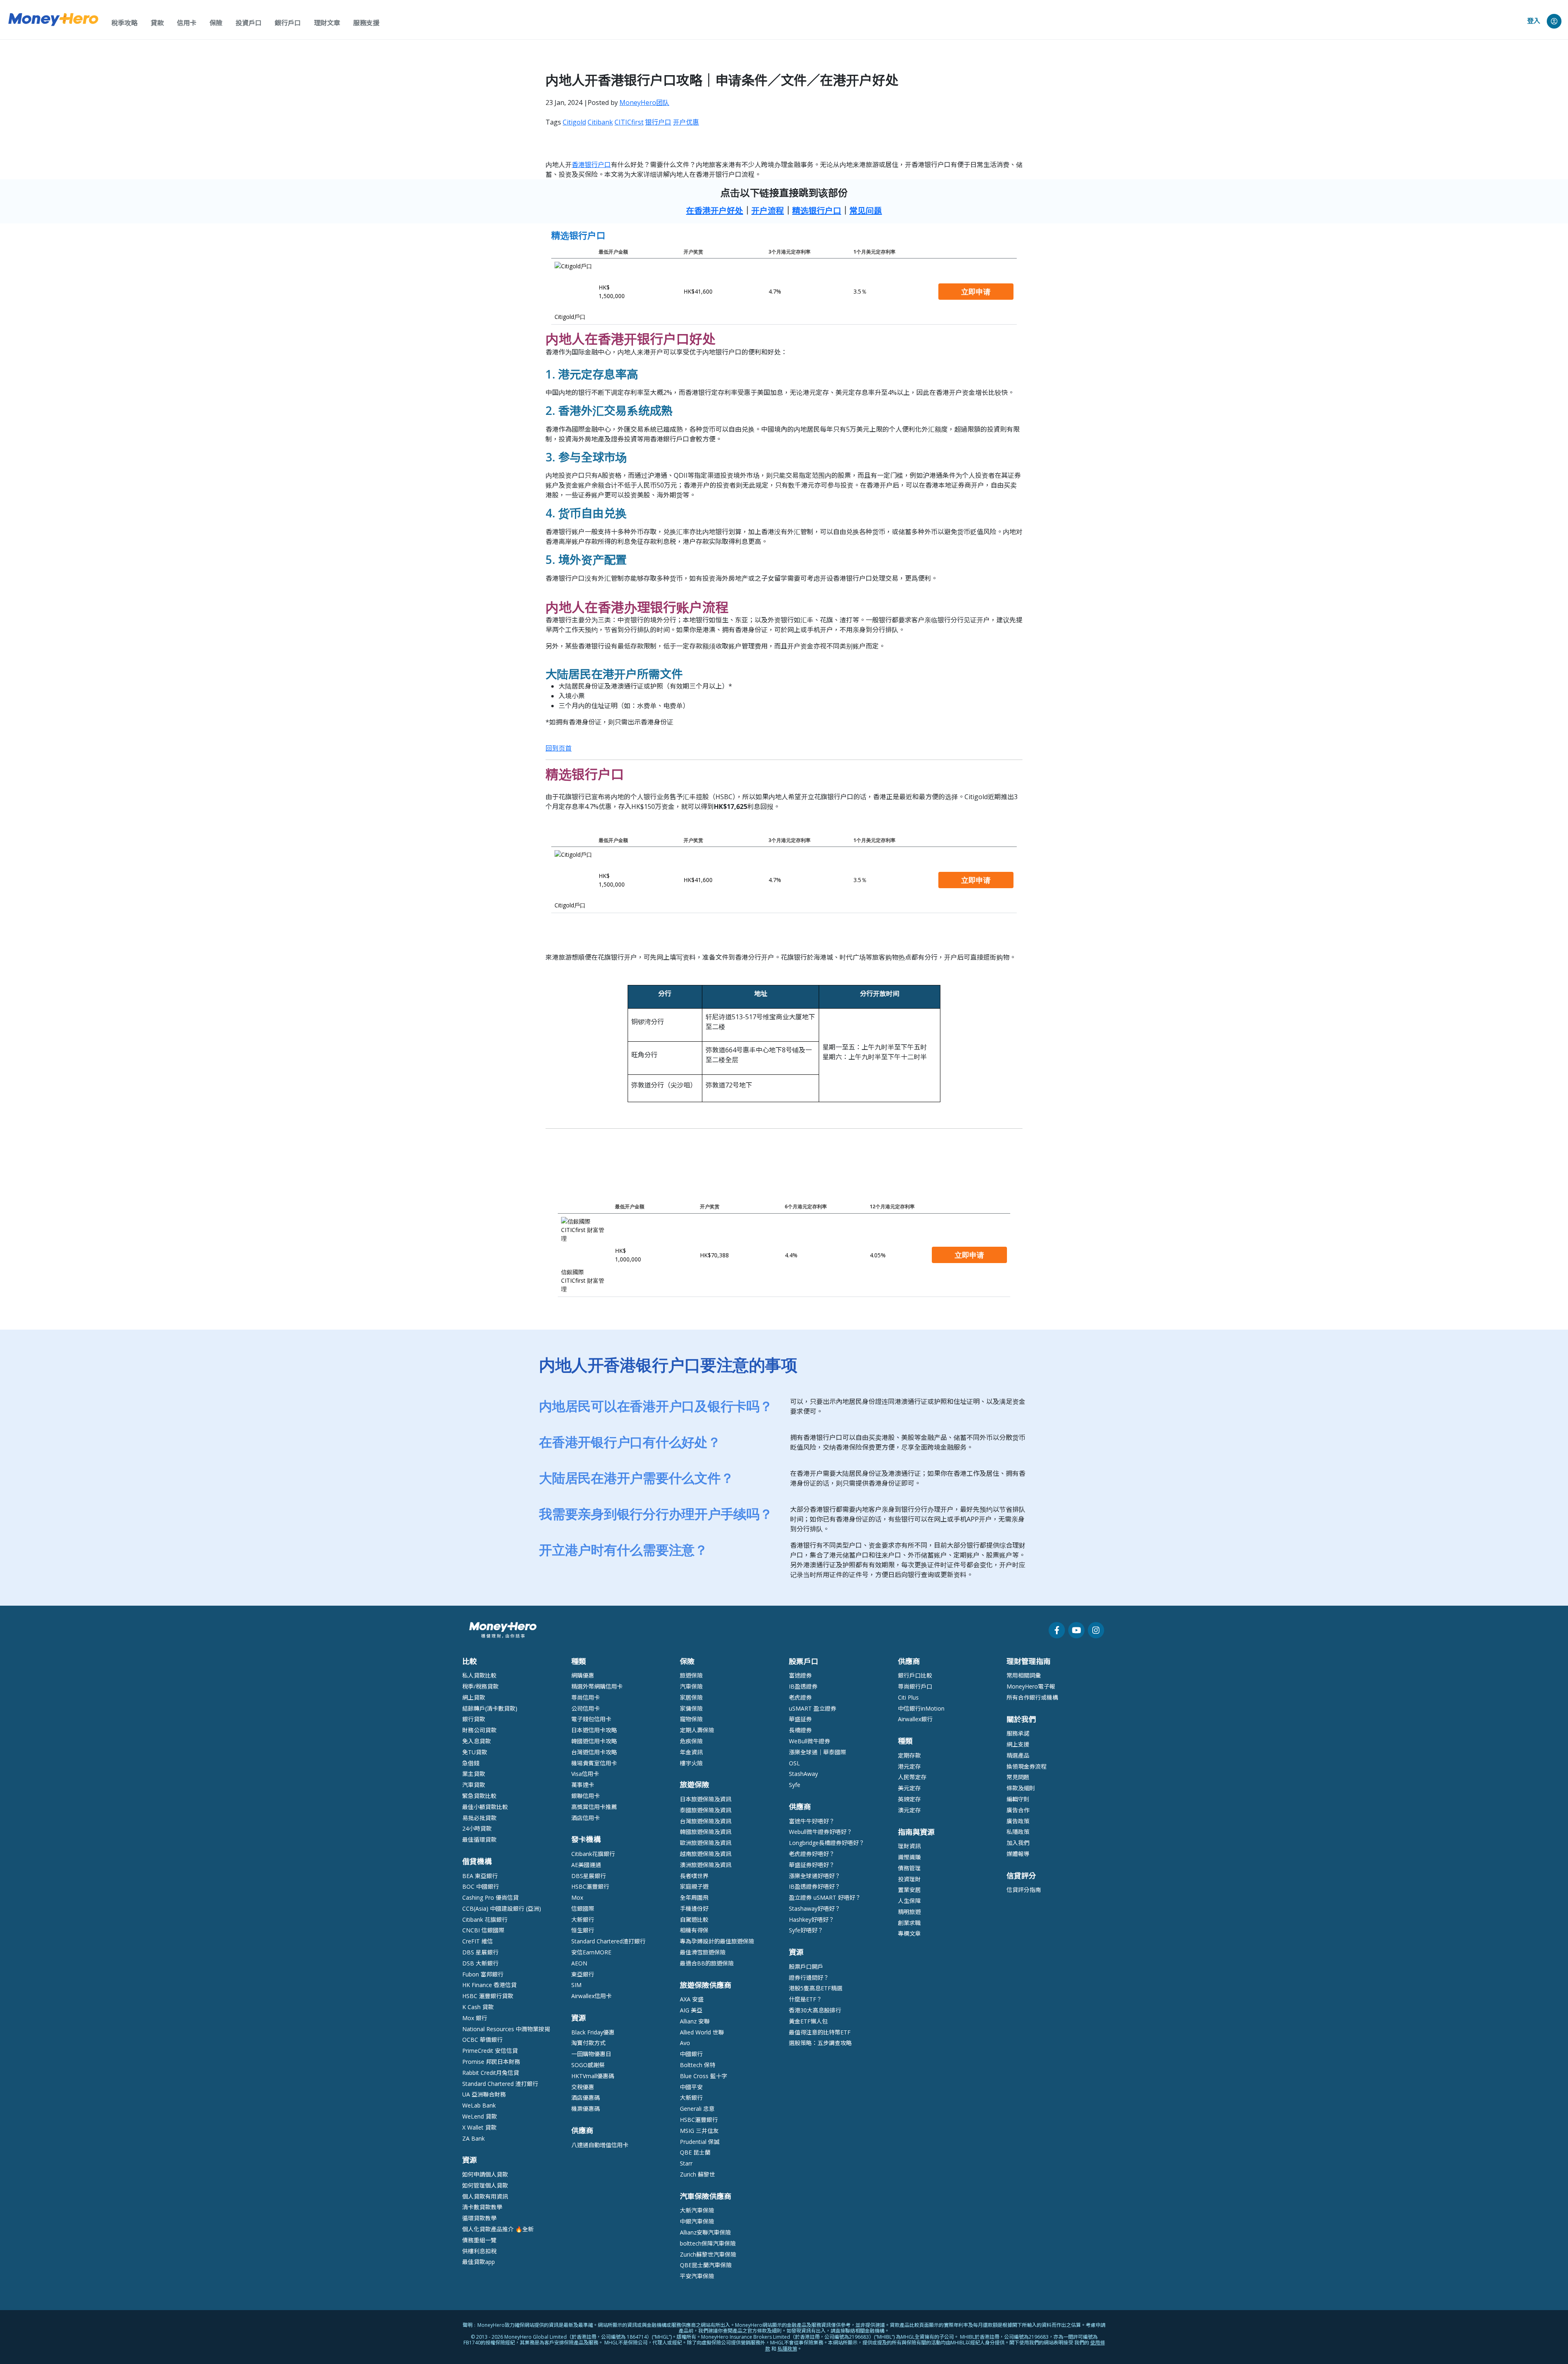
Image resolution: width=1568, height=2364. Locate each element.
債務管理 (909, 1868)
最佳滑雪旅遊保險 (703, 1952)
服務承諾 (1018, 1733)
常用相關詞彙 (1024, 1675)
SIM (576, 1985)
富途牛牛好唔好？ (812, 1821)
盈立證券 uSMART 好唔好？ (825, 1897)
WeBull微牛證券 (810, 1741)
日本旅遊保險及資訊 (706, 1799)
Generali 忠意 (697, 2109)
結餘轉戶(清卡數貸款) (490, 1708)
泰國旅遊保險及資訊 (706, 1810)
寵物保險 (691, 1719)
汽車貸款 (474, 1785)
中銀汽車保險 (697, 2221)
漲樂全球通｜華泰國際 (817, 1752)
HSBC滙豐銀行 (590, 1886)
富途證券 (800, 1675)
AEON (579, 1963)
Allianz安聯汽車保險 (705, 2232)
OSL (794, 1763)
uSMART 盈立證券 (813, 1708)
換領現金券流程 (1027, 1766)
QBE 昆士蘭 (695, 2152)
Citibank (600, 122)
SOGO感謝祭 (588, 2065)
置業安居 (909, 1890)
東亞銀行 (583, 1974)
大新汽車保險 (697, 2210)
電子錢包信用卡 (591, 1719)
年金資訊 (691, 1752)
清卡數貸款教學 (482, 2207)
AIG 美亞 (691, 2010)
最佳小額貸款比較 (485, 1807)
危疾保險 (691, 1741)
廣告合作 (1018, 1810)
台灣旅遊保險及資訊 (706, 1821)
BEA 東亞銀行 (480, 1876)
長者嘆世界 (694, 1876)
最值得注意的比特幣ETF (820, 2032)
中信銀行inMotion (921, 1708)
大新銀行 (583, 1919)
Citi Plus (908, 1697)
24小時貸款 (477, 1828)
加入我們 (1018, 1843)
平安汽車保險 (697, 2276)
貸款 (157, 23)
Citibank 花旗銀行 (485, 1919)
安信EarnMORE (591, 1952)
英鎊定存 (909, 1799)
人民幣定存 (912, 1777)
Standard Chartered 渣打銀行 (500, 2084)
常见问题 (866, 211)
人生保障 (909, 1901)
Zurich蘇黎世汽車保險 (708, 2254)
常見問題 (1018, 1777)
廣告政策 (1018, 1821)
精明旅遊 (909, 1912)
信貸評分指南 (1024, 1890)
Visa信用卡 (585, 1774)
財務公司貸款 (479, 1730)
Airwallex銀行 (915, 1719)
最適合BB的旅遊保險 (707, 1963)
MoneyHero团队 (644, 102)
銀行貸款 (474, 1719)
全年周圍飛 (694, 1897)
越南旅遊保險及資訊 (706, 1854)
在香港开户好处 (715, 211)
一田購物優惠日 (591, 2054)
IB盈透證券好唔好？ (815, 1886)
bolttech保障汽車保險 (708, 2243)
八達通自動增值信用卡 (600, 2145)
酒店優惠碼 (586, 2098)
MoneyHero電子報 (1031, 1686)
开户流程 (768, 211)
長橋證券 (800, 1730)
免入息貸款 (477, 1741)
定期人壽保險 (697, 1730)
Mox (577, 1897)
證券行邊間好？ (809, 1977)
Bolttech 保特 (698, 2065)
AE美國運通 (586, 1865)
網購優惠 (583, 1675)
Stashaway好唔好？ (815, 1908)
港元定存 (909, 1766)
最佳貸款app (479, 2262)
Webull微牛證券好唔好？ (821, 1832)
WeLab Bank (479, 2105)
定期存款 (909, 1755)
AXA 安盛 (692, 1999)
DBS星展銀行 (589, 1876)
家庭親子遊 (694, 1886)
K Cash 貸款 (478, 2007)
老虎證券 (800, 1697)
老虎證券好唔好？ (812, 1854)
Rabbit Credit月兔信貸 (491, 2073)
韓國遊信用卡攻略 (594, 1741)
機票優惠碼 (586, 2109)
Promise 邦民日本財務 (491, 2062)
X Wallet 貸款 (479, 2127)
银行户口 (658, 122)
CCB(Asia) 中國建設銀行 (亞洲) (502, 1908)
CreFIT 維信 (478, 1941)
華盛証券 (800, 1719)
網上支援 (1018, 1744)
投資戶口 (249, 23)
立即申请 (976, 292)
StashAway (803, 1774)
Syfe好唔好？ (806, 1930)
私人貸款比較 (479, 1675)
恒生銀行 (583, 1930)
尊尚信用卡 (586, 1697)
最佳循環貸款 (479, 1839)
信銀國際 (583, 1908)
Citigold (574, 122)
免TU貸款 (475, 1752)
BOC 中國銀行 (481, 1886)
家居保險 (691, 1697)
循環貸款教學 (479, 2218)
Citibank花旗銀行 (593, 1854)
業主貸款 (474, 1774)
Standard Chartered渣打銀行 (608, 1941)
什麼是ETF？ (805, 1999)
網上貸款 (474, 1697)
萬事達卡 (583, 1785)
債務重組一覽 (479, 2240)
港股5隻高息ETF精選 (816, 1988)
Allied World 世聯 (702, 2032)
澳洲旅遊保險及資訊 (706, 1865)
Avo (685, 2043)
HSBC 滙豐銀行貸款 (488, 1996)
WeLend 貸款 (480, 2116)
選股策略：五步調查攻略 (820, 2043)
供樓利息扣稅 (479, 2251)
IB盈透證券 (803, 1686)
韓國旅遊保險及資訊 (706, 1832)
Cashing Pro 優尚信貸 (490, 1897)
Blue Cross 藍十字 (704, 2076)
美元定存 (909, 1788)
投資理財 (909, 1879)
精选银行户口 (817, 211)
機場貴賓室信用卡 (594, 1763)
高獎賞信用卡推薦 (594, 1807)
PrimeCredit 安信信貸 (490, 2051)
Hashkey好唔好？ (812, 1919)
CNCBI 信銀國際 (483, 1930)
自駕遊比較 (694, 1919)
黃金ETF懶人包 (808, 2021)
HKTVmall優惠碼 (593, 2076)
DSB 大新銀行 (480, 1963)
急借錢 (471, 1763)
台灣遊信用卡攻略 (594, 1752)
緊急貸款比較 (479, 1796)
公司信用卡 (586, 1708)
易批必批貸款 (479, 1818)
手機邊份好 (694, 1908)
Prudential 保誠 (700, 2142)
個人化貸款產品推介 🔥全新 (498, 2229)
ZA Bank (473, 2138)
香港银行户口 (591, 165)
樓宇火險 (691, 1763)
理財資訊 (909, 1846)
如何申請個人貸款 (485, 2174)
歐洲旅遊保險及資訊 (706, 1843)
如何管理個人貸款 (485, 2185)
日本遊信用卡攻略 (594, 1730)
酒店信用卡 (586, 1818)
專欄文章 (909, 1933)
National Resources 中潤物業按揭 (506, 2029)
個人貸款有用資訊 (485, 2196)
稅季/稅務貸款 (480, 1686)
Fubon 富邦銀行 (483, 1974)
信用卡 (187, 23)
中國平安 (691, 2087)
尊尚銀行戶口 (915, 1686)
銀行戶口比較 (915, 1675)
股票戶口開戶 (806, 1966)
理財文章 (327, 23)
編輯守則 (1018, 1799)
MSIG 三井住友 (699, 2131)
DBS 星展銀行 (480, 1952)
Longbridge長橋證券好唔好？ (827, 1843)
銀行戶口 (288, 23)
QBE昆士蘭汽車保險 (706, 2265)
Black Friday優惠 (593, 2032)
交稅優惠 (583, 2087)
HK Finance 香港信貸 (489, 1985)
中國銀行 (691, 2054)
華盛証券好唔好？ (812, 1865)
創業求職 (909, 1923)
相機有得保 (694, 1930)
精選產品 (1018, 1755)
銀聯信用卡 (586, 1796)
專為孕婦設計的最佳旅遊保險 (717, 1941)
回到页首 (559, 748)
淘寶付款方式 (588, 2043)
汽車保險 (691, 1686)
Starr (686, 2163)
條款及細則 (1021, 1788)
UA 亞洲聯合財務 (484, 2094)
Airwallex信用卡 (591, 1996)
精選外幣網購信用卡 (597, 1686)
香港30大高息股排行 (815, 2010)
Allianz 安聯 (695, 2021)
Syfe (795, 1785)
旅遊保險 (691, 1675)
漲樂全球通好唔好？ (815, 1876)
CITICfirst (629, 122)
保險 (216, 23)
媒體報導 (1018, 1854)
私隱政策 (1018, 1832)
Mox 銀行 (475, 2018)
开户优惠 (686, 122)
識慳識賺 (909, 1857)
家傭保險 (691, 1708)
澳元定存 (909, 1810)
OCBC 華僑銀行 (482, 2040)
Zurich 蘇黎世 (697, 2174)
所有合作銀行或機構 (1032, 1697)
